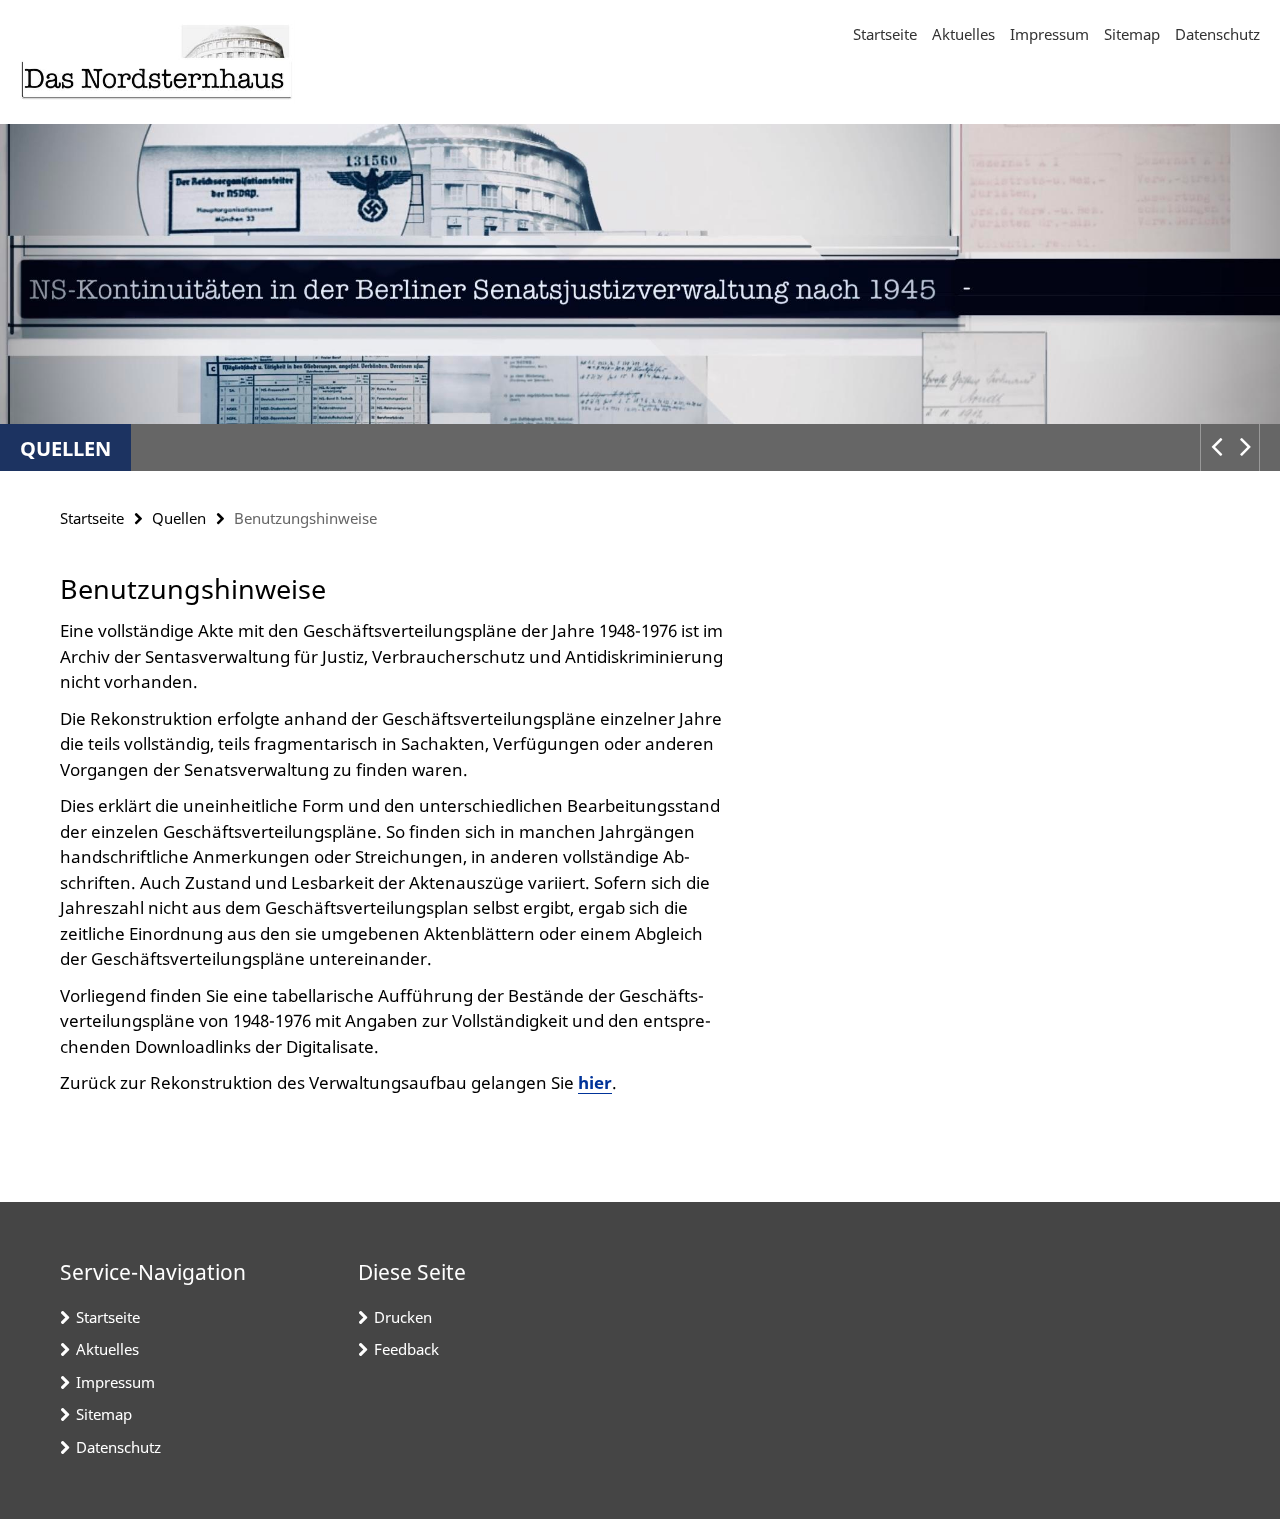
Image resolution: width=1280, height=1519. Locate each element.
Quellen (65, 448)
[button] (1215, 447)
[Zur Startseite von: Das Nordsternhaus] (157, 62)
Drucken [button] (403, 1317)
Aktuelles (963, 34)
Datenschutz (1217, 34)
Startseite (885, 34)
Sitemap (1132, 34)
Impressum (1049, 34)
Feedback (406, 1349)
